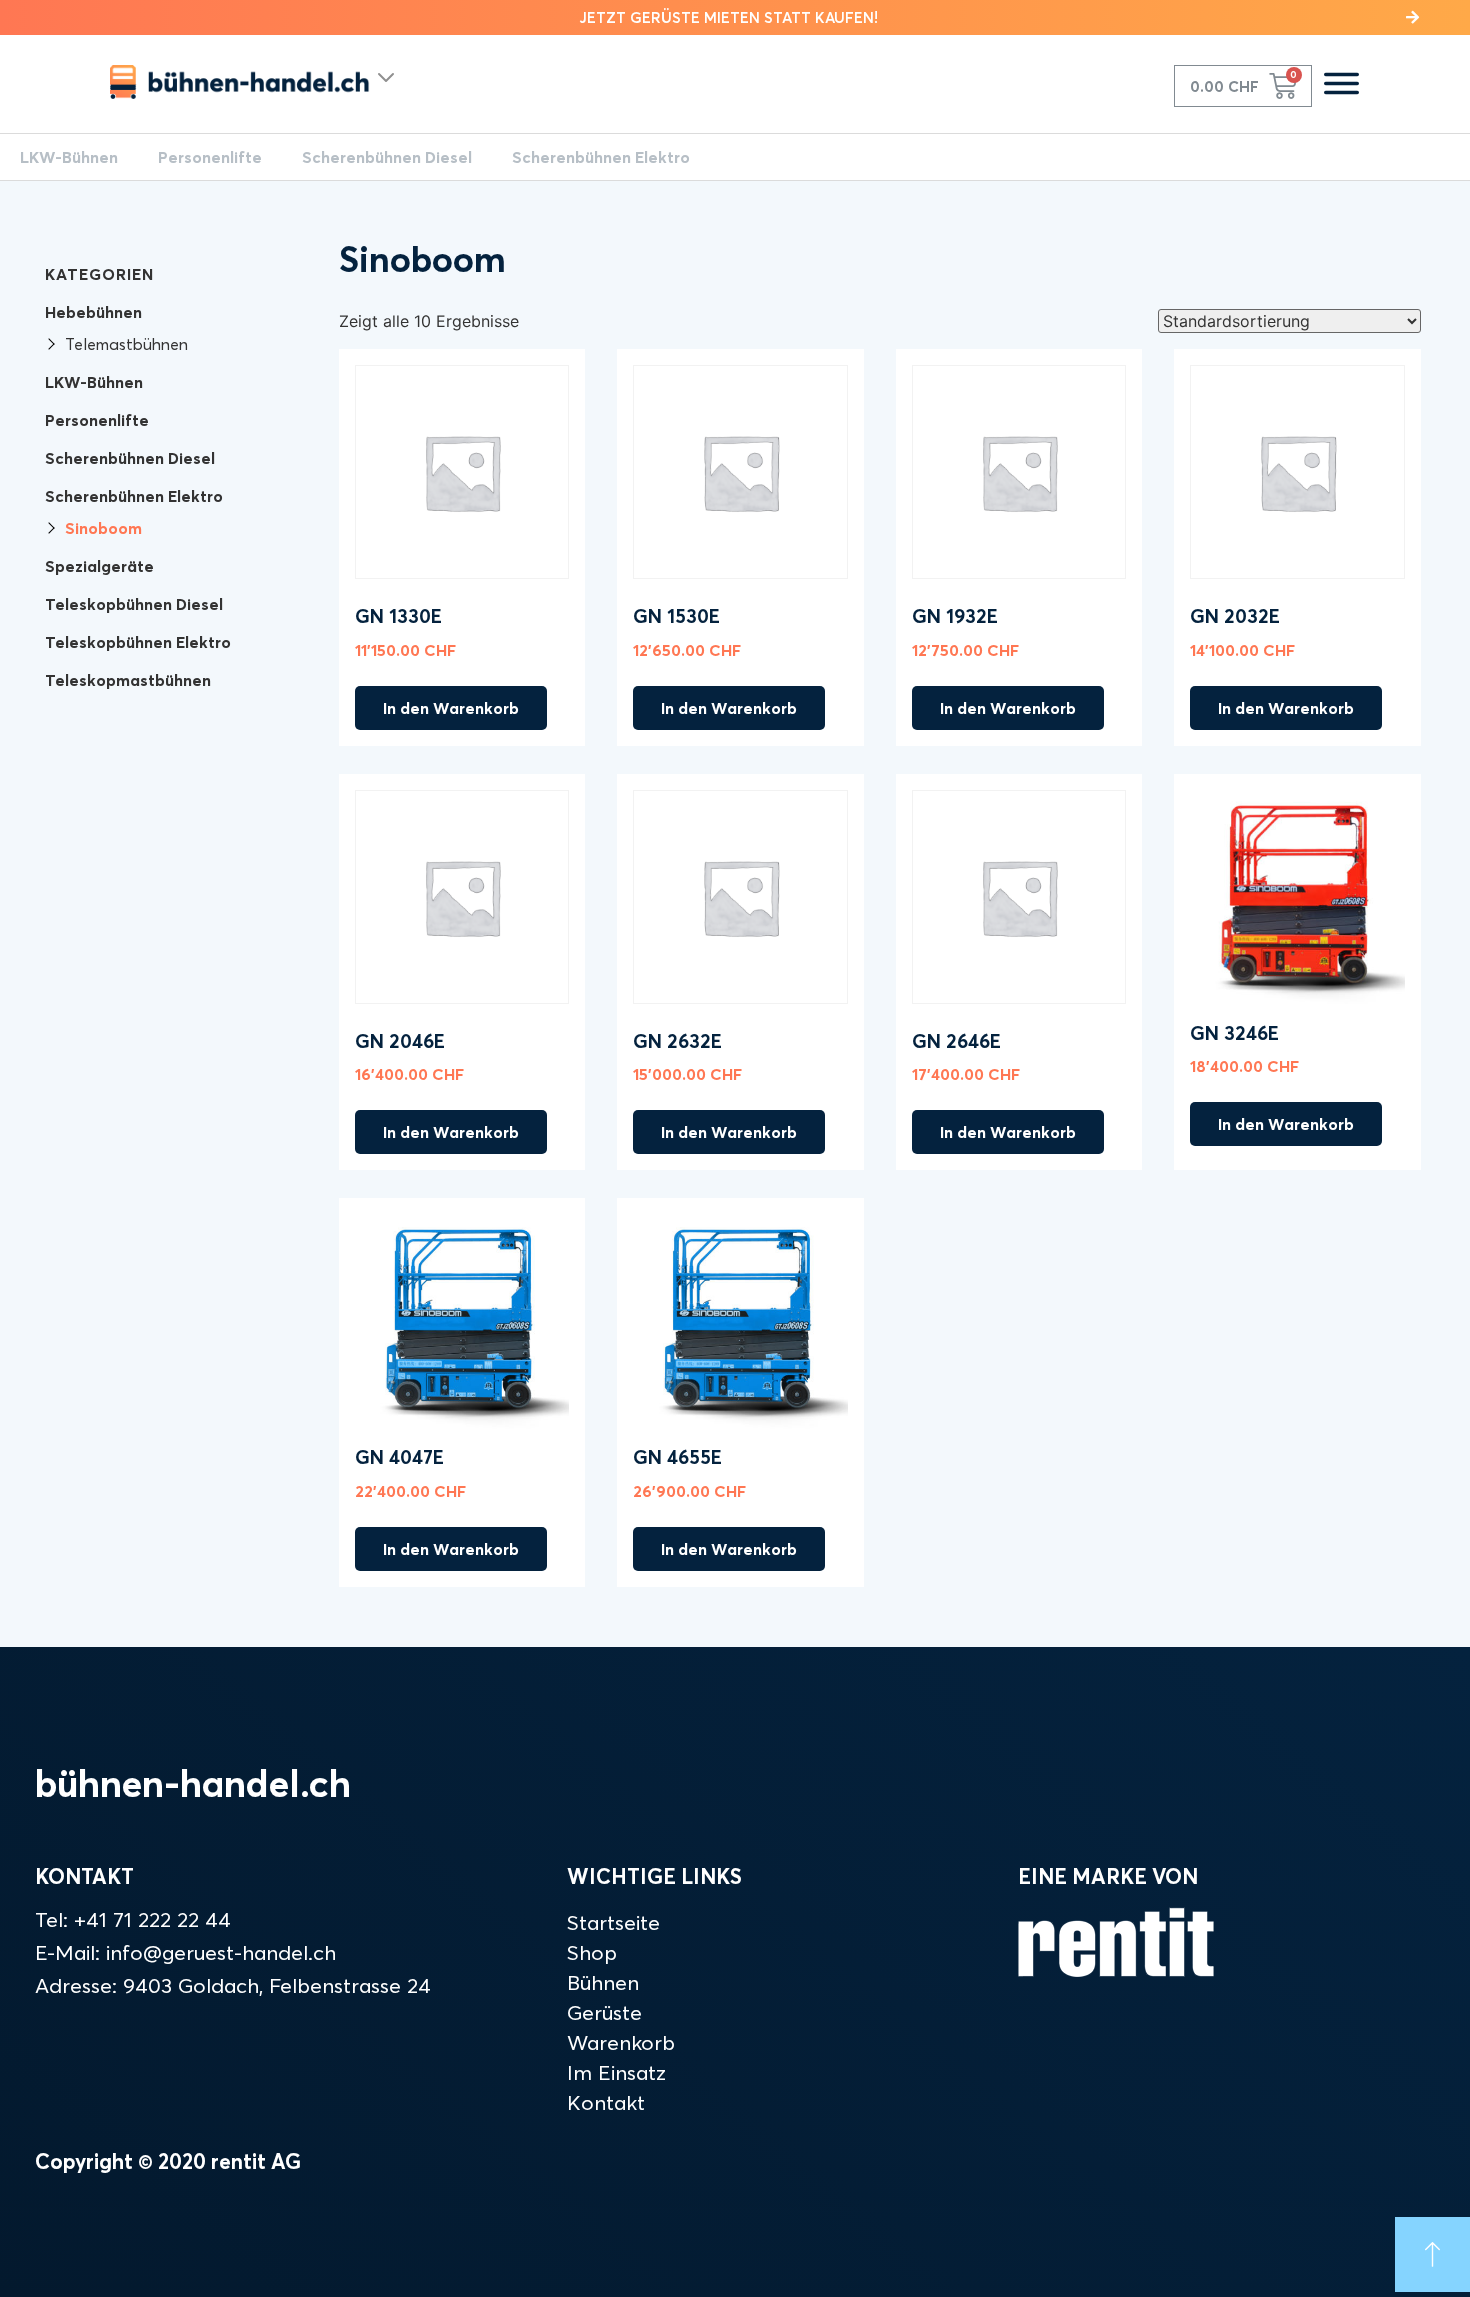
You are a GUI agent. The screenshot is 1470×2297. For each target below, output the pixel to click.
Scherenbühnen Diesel (387, 157)
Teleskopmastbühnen (128, 680)
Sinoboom (103, 528)
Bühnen (603, 1982)
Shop (592, 1952)
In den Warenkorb (451, 708)
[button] (735, 17)
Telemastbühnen (126, 344)
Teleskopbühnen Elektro (138, 642)
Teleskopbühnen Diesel (134, 604)
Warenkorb (621, 2042)
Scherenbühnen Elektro (601, 157)
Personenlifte (210, 157)
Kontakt (606, 2102)
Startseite (613, 1922)
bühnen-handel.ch (193, 1783)
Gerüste (604, 2012)
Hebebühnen (93, 312)
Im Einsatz (616, 2072)
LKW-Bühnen (69, 157)
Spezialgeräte (99, 566)
